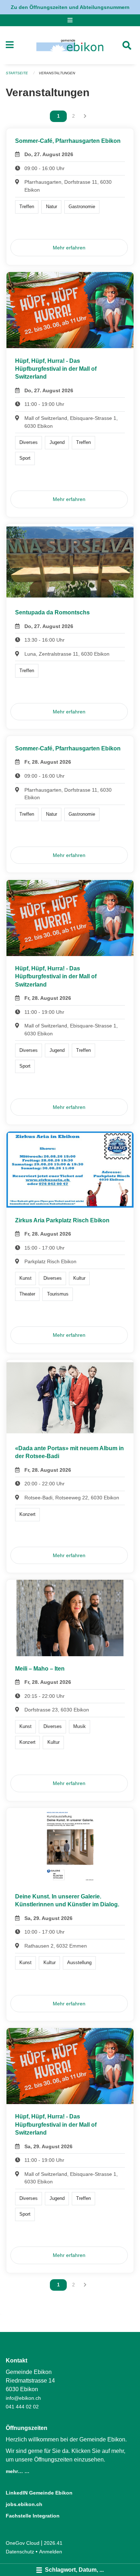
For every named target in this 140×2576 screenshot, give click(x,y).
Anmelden (51, 2552)
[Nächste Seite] (85, 116)
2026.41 (53, 2543)
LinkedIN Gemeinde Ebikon (39, 2493)
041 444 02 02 (22, 2407)
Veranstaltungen (57, 73)
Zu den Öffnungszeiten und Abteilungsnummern (70, 7)
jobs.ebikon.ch (24, 2504)
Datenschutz (20, 2552)
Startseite (17, 73)
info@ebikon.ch (23, 2398)
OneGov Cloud (23, 2543)
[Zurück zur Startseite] (70, 45)
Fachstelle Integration (33, 2516)
